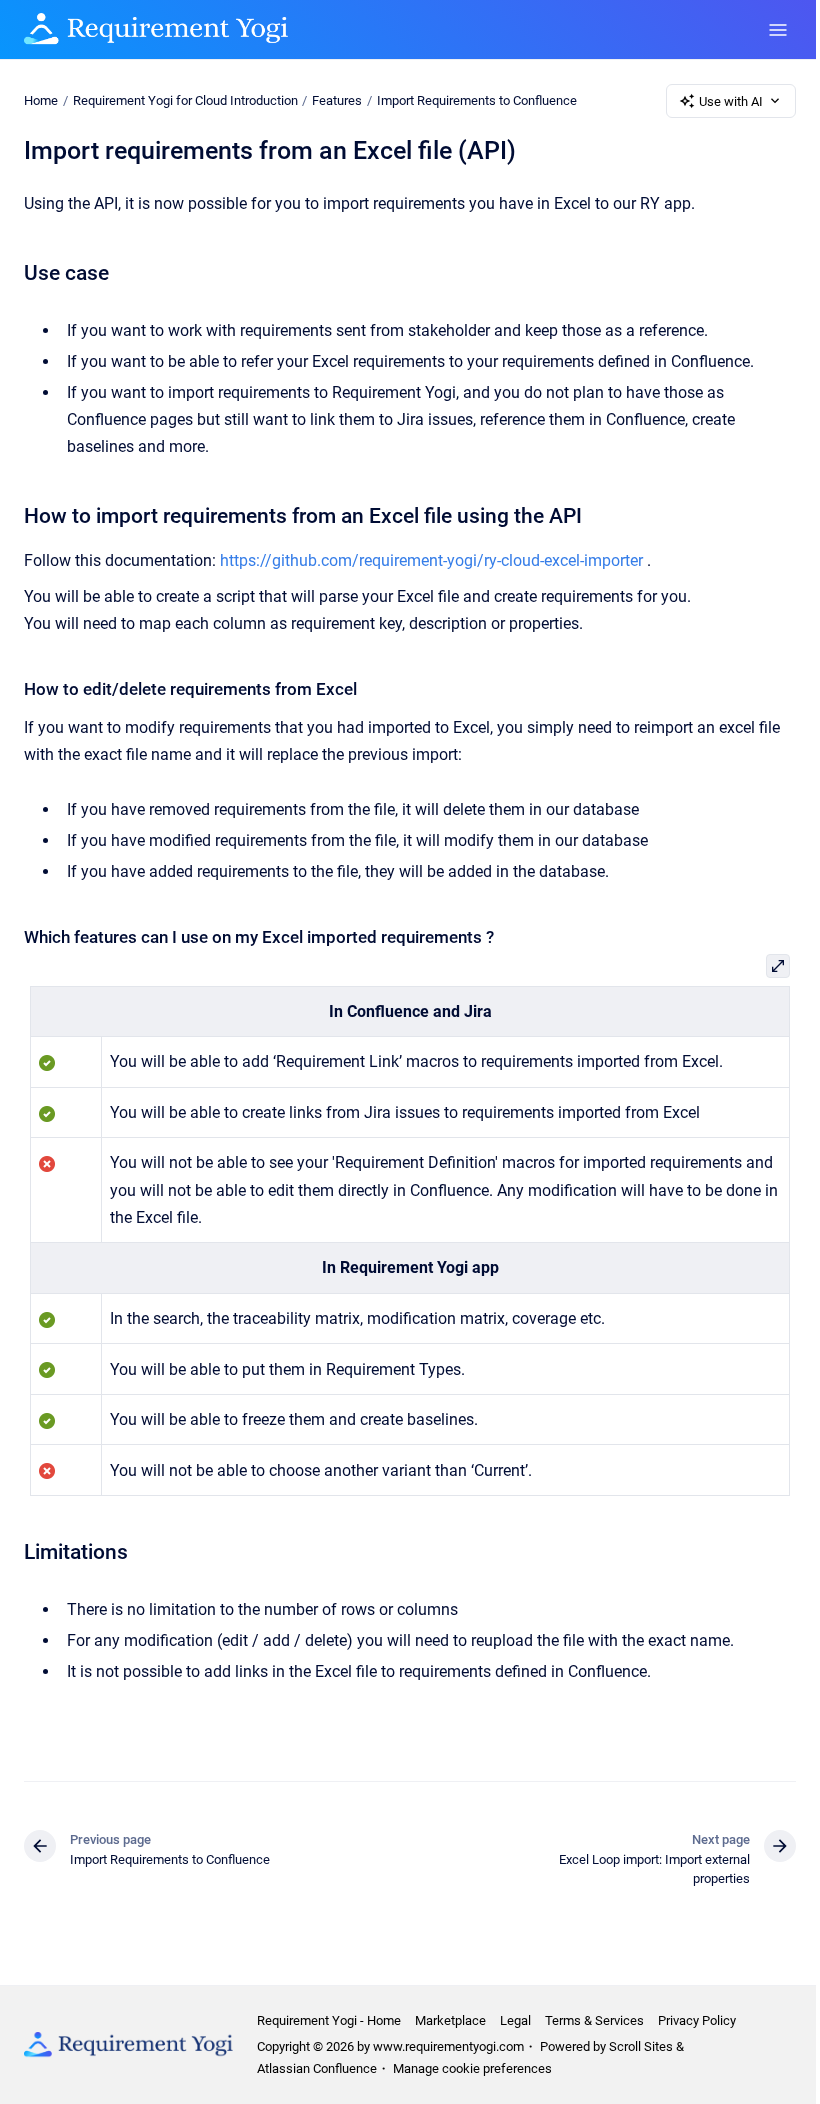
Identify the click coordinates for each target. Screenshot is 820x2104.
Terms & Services (594, 2020)
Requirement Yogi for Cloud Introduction (185, 100)
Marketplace (450, 2020)
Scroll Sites (641, 2046)
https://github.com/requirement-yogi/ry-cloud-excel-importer (431, 560)
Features (337, 100)
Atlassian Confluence (317, 2068)
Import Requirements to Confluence (477, 100)
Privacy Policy (697, 2020)
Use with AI (731, 101)
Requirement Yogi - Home (329, 2020)
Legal (515, 2020)
